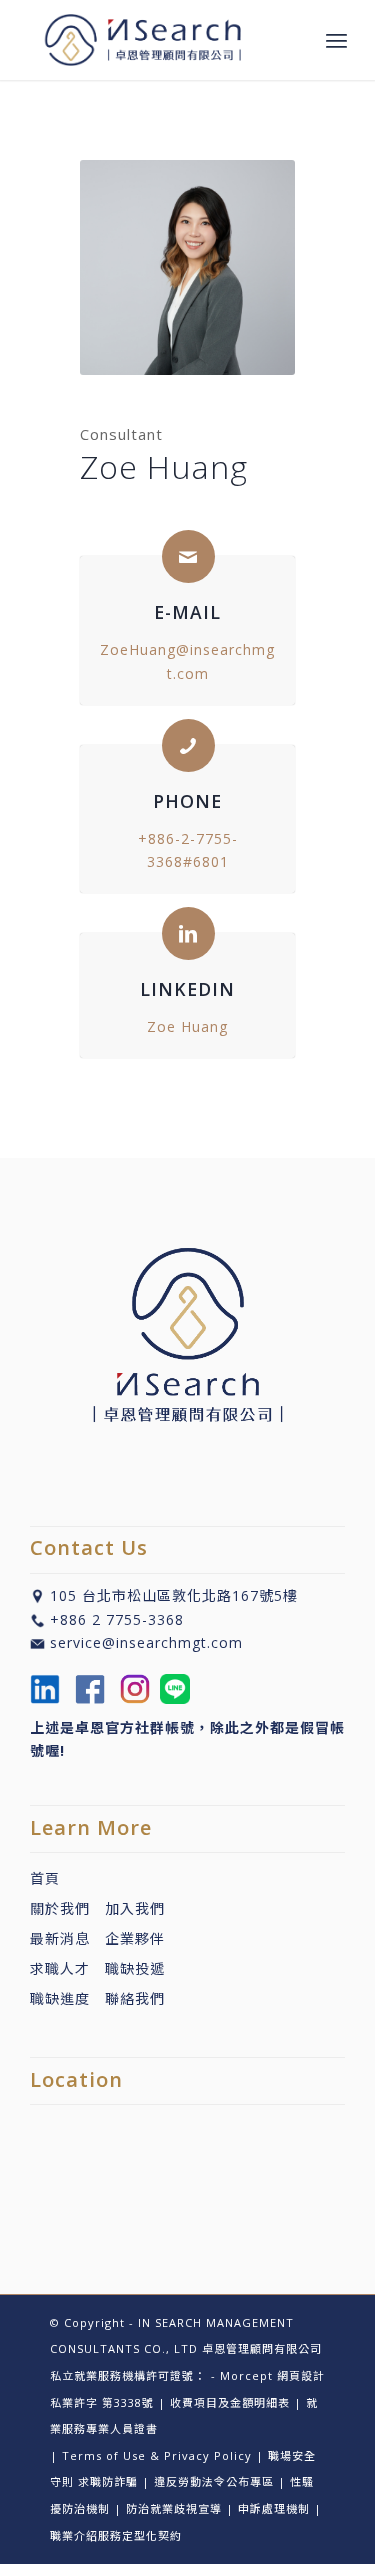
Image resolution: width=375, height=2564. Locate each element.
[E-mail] (188, 556)
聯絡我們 (135, 1998)
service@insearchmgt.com (146, 1642)
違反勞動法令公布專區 (214, 2481)
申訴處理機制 (274, 2508)
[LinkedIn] (188, 933)
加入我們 (135, 1908)
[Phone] (188, 745)
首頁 (45, 1878)
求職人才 (60, 1968)
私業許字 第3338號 (102, 2402)
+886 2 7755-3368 (117, 1619)
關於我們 (60, 1908)
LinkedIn (187, 989)
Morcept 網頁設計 (272, 2375)
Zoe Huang (187, 1026)
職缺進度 (67, 1998)
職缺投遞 (127, 1968)
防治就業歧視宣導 (174, 2508)
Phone (187, 801)
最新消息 (67, 1938)
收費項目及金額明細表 (230, 2402)
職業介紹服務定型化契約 (116, 2535)
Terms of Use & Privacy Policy (157, 2455)
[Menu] (336, 40)
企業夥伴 (135, 1938)
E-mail (187, 612)
